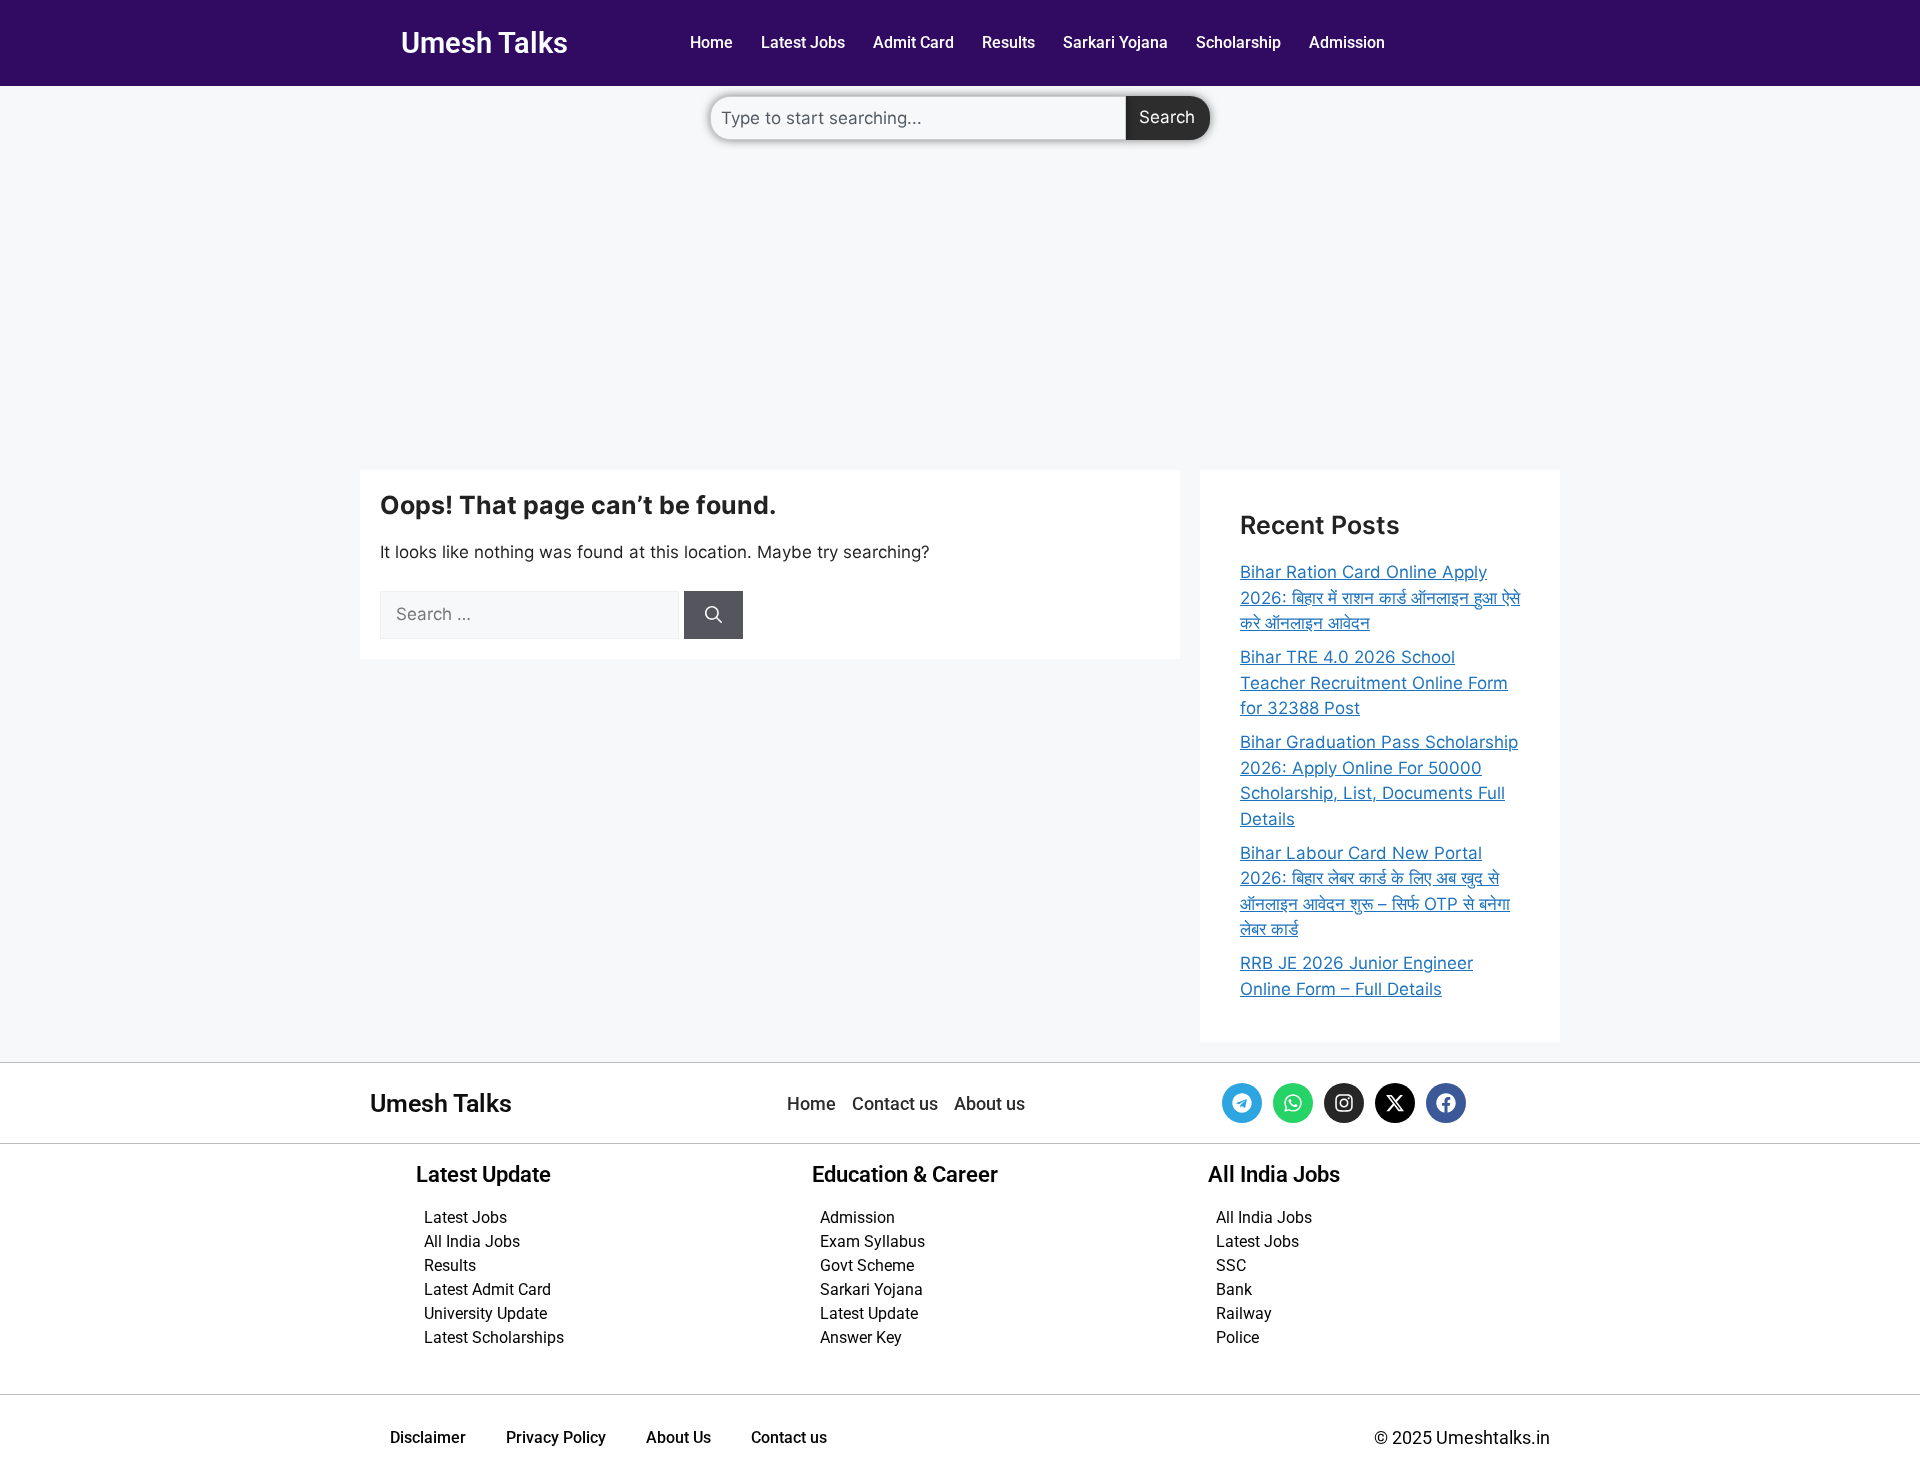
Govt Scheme (867, 1265)
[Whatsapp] (1293, 1103)
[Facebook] (1446, 1103)
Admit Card (913, 42)
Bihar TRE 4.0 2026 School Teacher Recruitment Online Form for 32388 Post (1374, 682)
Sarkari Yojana (1115, 42)
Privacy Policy (556, 1437)
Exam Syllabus (872, 1241)
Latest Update (869, 1313)
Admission (1347, 42)
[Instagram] (1344, 1103)
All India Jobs (472, 1241)
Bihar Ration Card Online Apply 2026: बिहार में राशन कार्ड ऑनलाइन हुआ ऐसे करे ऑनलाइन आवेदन (1380, 597)
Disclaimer (428, 1437)
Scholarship (1238, 42)
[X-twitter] (1395, 1103)
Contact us (789, 1437)
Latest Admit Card (487, 1289)
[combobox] (918, 118)
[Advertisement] (960, 300)
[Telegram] (1242, 1103)
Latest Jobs (803, 42)
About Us (678, 1437)
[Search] (713, 615)
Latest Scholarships (494, 1337)
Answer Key (861, 1337)
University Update (485, 1313)
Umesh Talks (484, 43)
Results (1008, 42)
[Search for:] (532, 614)
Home (711, 42)
